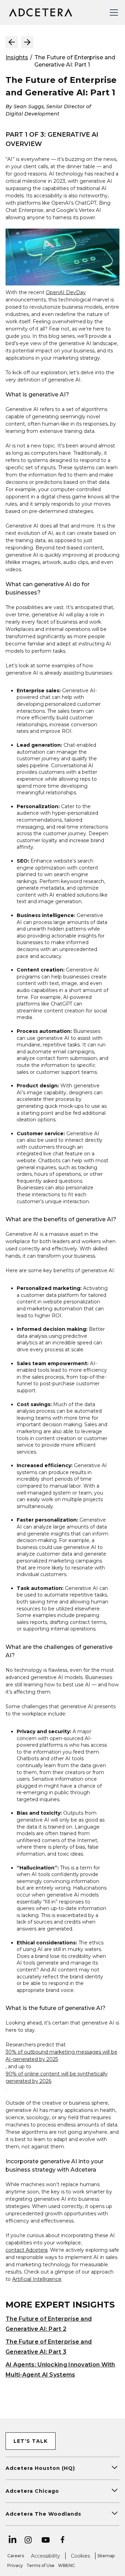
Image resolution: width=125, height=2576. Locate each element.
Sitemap (106, 2556)
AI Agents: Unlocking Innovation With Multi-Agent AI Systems (60, 2370)
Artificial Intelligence (37, 2279)
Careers (16, 2556)
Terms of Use (40, 2565)
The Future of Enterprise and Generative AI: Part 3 (49, 2347)
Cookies (80, 2556)
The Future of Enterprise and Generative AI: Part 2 (49, 2324)
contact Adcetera (27, 2250)
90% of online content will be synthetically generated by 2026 (57, 2077)
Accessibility (45, 2556)
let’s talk (31, 2441)
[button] (112, 12)
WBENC (66, 2565)
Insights (17, 57)
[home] (39, 12)
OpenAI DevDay (66, 292)
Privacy (15, 2565)
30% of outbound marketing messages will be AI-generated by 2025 (61, 2056)
